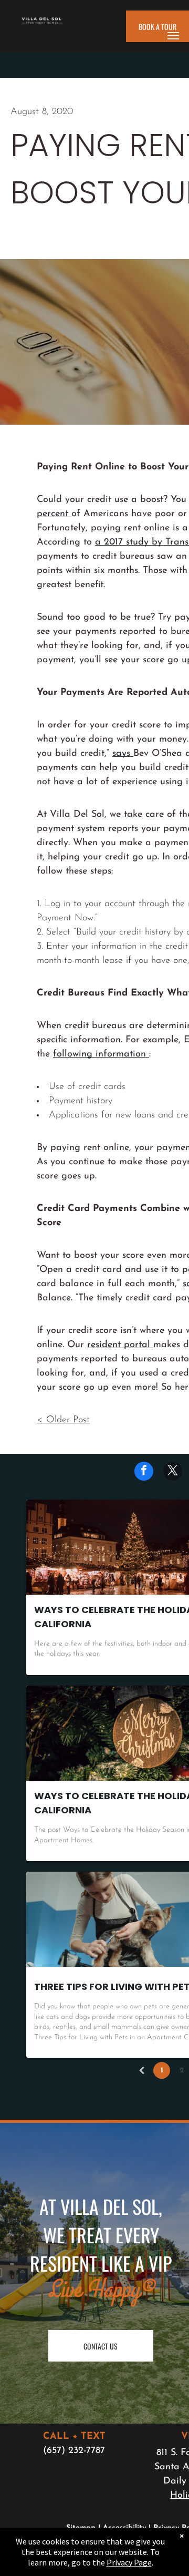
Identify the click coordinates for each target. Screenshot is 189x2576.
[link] (123, 754)
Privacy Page (129, 2562)
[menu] (173, 36)
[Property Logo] (42, 24)
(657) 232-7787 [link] (74, 2451)
